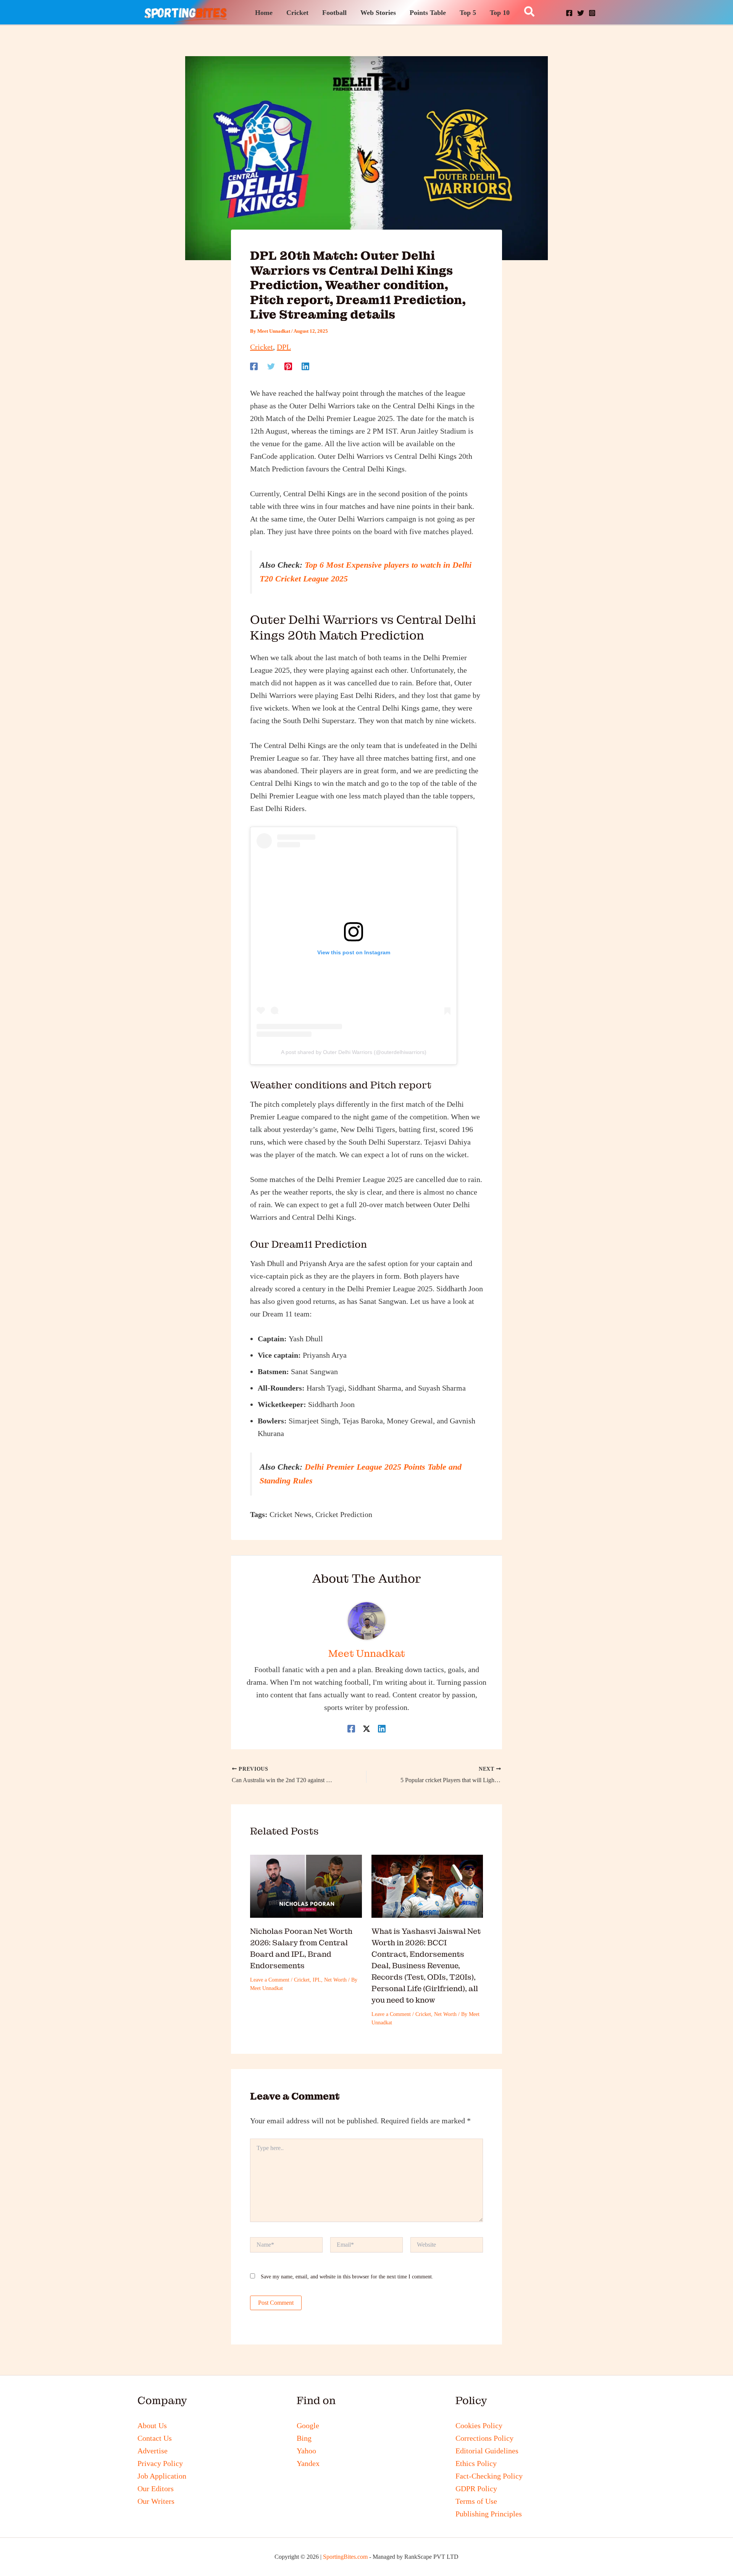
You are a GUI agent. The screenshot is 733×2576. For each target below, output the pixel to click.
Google (308, 2425)
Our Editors (156, 2489)
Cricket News (291, 1514)
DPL (284, 347)
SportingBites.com (345, 2557)
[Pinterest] (288, 365)
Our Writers (156, 2501)
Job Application (162, 2476)
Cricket (262, 347)
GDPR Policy (476, 2489)
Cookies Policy (479, 2425)
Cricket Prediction (344, 1514)
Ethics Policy (476, 2463)
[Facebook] (569, 13)
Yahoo (306, 2451)
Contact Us (155, 2438)
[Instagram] (592, 13)
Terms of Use (476, 2501)
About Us (152, 2425)
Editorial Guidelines (487, 2451)
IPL (317, 1980)
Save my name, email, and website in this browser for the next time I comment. (347, 2277)
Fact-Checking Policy (489, 2476)
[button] (530, 12)
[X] (581, 13)
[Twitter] (271, 365)
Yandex (308, 2463)
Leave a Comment (270, 1980)
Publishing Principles (489, 2514)
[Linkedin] (305, 365)
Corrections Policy (484, 2438)
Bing (304, 2438)
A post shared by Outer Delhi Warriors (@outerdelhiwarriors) (354, 1052)
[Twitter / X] (366, 1728)
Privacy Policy (160, 2463)
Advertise (153, 2451)
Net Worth (335, 1980)
